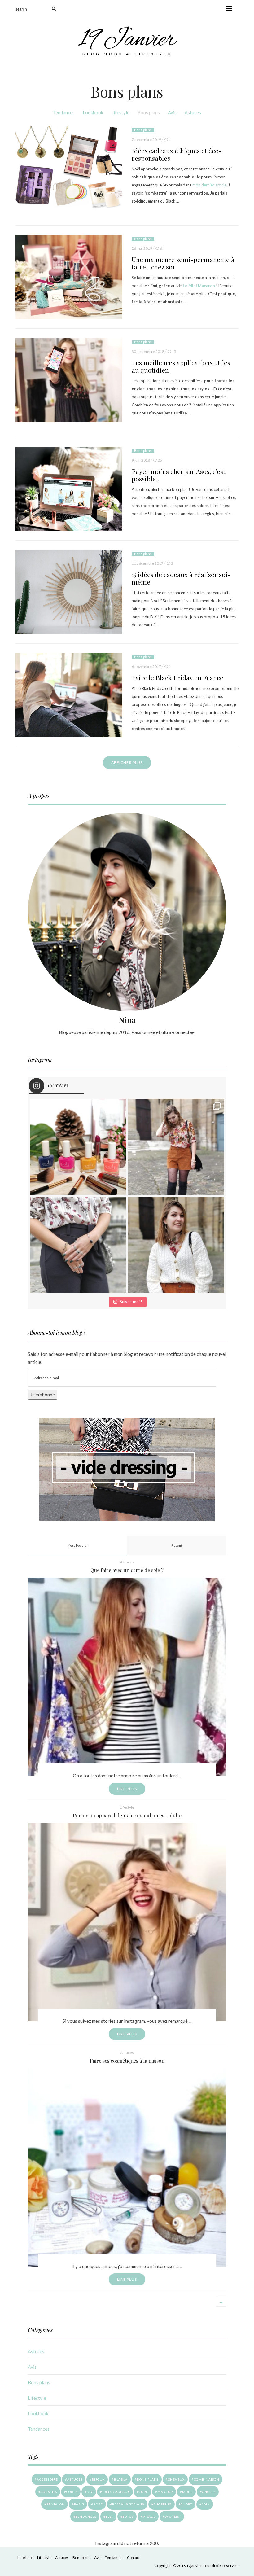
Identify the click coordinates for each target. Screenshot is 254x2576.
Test (109, 2517)
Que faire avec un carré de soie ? (127, 1570)
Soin (206, 2504)
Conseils (49, 2492)
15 (174, 351)
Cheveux (176, 2479)
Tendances (64, 112)
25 (160, 460)
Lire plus (127, 1789)
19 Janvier (127, 40)
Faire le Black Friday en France (177, 677)
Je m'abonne (43, 1395)
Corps (72, 2492)
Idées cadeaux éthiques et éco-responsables (177, 154)
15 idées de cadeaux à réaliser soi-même (181, 578)
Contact (134, 2558)
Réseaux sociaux (128, 2504)
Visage (149, 2517)
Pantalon (56, 2504)
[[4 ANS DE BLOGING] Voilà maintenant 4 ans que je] (176, 1147)
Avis (172, 112)
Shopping (163, 2504)
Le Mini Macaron (199, 286)
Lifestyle (120, 112)
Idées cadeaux (116, 2492)
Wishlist (173, 2517)
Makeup (165, 2492)
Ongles (209, 2492)
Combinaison (207, 2479)
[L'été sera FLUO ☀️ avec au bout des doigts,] (78, 1147)
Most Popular (78, 1545)
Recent (177, 1545)
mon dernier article (209, 185)
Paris (79, 2504)
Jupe (144, 2492)
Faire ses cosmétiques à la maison (127, 2061)
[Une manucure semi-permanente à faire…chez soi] (69, 277)
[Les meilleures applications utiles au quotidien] (69, 380)
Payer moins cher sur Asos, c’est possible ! (178, 475)
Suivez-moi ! (131, 1302)
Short (187, 2504)
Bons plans (149, 112)
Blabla (121, 2479)
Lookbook (93, 112)
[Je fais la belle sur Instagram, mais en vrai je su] (176, 1245)
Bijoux (98, 2479)
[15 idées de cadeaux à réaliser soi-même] (69, 592)
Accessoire (47, 2479)
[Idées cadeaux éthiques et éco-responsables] (69, 168)
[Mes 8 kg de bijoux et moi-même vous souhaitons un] (78, 1245)
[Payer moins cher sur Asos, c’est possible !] (69, 489)
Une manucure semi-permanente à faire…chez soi (183, 263)
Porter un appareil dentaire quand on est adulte (127, 1815)
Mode (187, 2492)
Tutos (128, 2517)
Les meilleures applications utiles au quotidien (181, 366)
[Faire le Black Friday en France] (69, 695)
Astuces (193, 112)
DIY (90, 2492)
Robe (98, 2504)
